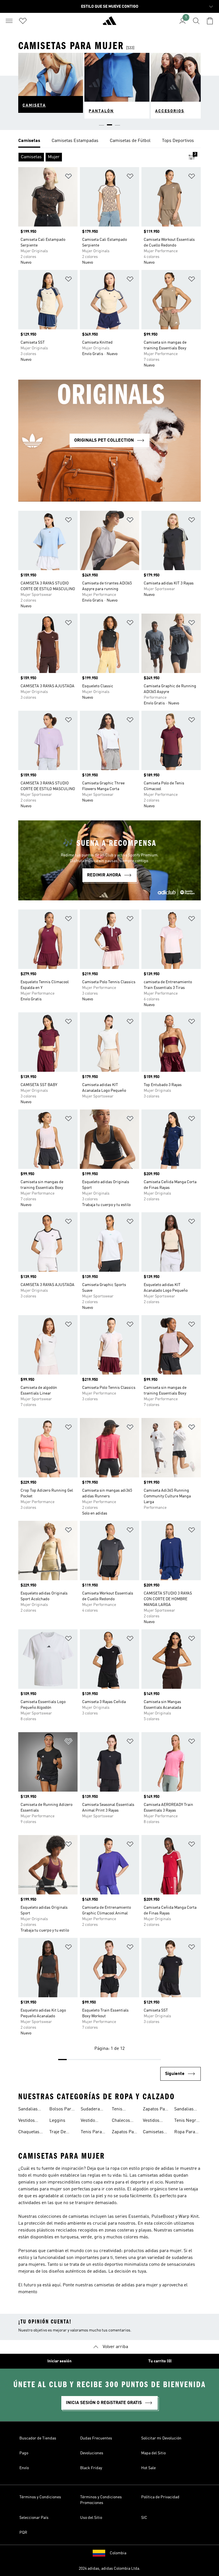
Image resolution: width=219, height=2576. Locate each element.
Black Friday (91, 2468)
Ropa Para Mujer (185, 2133)
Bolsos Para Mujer (61, 2110)
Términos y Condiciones (40, 2497)
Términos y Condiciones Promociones (101, 2500)
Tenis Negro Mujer (186, 2121)
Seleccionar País (34, 2518)
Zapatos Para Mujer (125, 2133)
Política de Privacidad (160, 2497)
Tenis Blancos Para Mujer (123, 2110)
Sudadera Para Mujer (92, 2110)
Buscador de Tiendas (38, 2438)
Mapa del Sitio (153, 2453)
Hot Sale (148, 2468)
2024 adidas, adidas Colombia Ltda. (109, 2569)
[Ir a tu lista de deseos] (23, 21)
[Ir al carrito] (210, 21)
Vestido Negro (88, 2121)
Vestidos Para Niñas (29, 2121)
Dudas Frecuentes (96, 2438)
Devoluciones (92, 2453)
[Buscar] (196, 21)
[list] (109, 141)
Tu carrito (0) (160, 2361)
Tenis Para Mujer (91, 2133)
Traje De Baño (58, 2133)
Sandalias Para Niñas (185, 2110)
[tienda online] (109, 23)
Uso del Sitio (91, 2518)
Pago (24, 2453)
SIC (144, 2518)
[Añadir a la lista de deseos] (68, 177)
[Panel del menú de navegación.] (9, 21)
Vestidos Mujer (151, 2121)
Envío (24, 2468)
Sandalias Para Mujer (29, 2110)
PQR (23, 2533)
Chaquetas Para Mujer (29, 2133)
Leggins (57, 2121)
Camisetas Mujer (153, 2133)
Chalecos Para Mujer (123, 2121)
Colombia (118, 2553)
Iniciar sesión (59, 2361)
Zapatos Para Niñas (156, 2110)
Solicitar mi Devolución (161, 2438)
